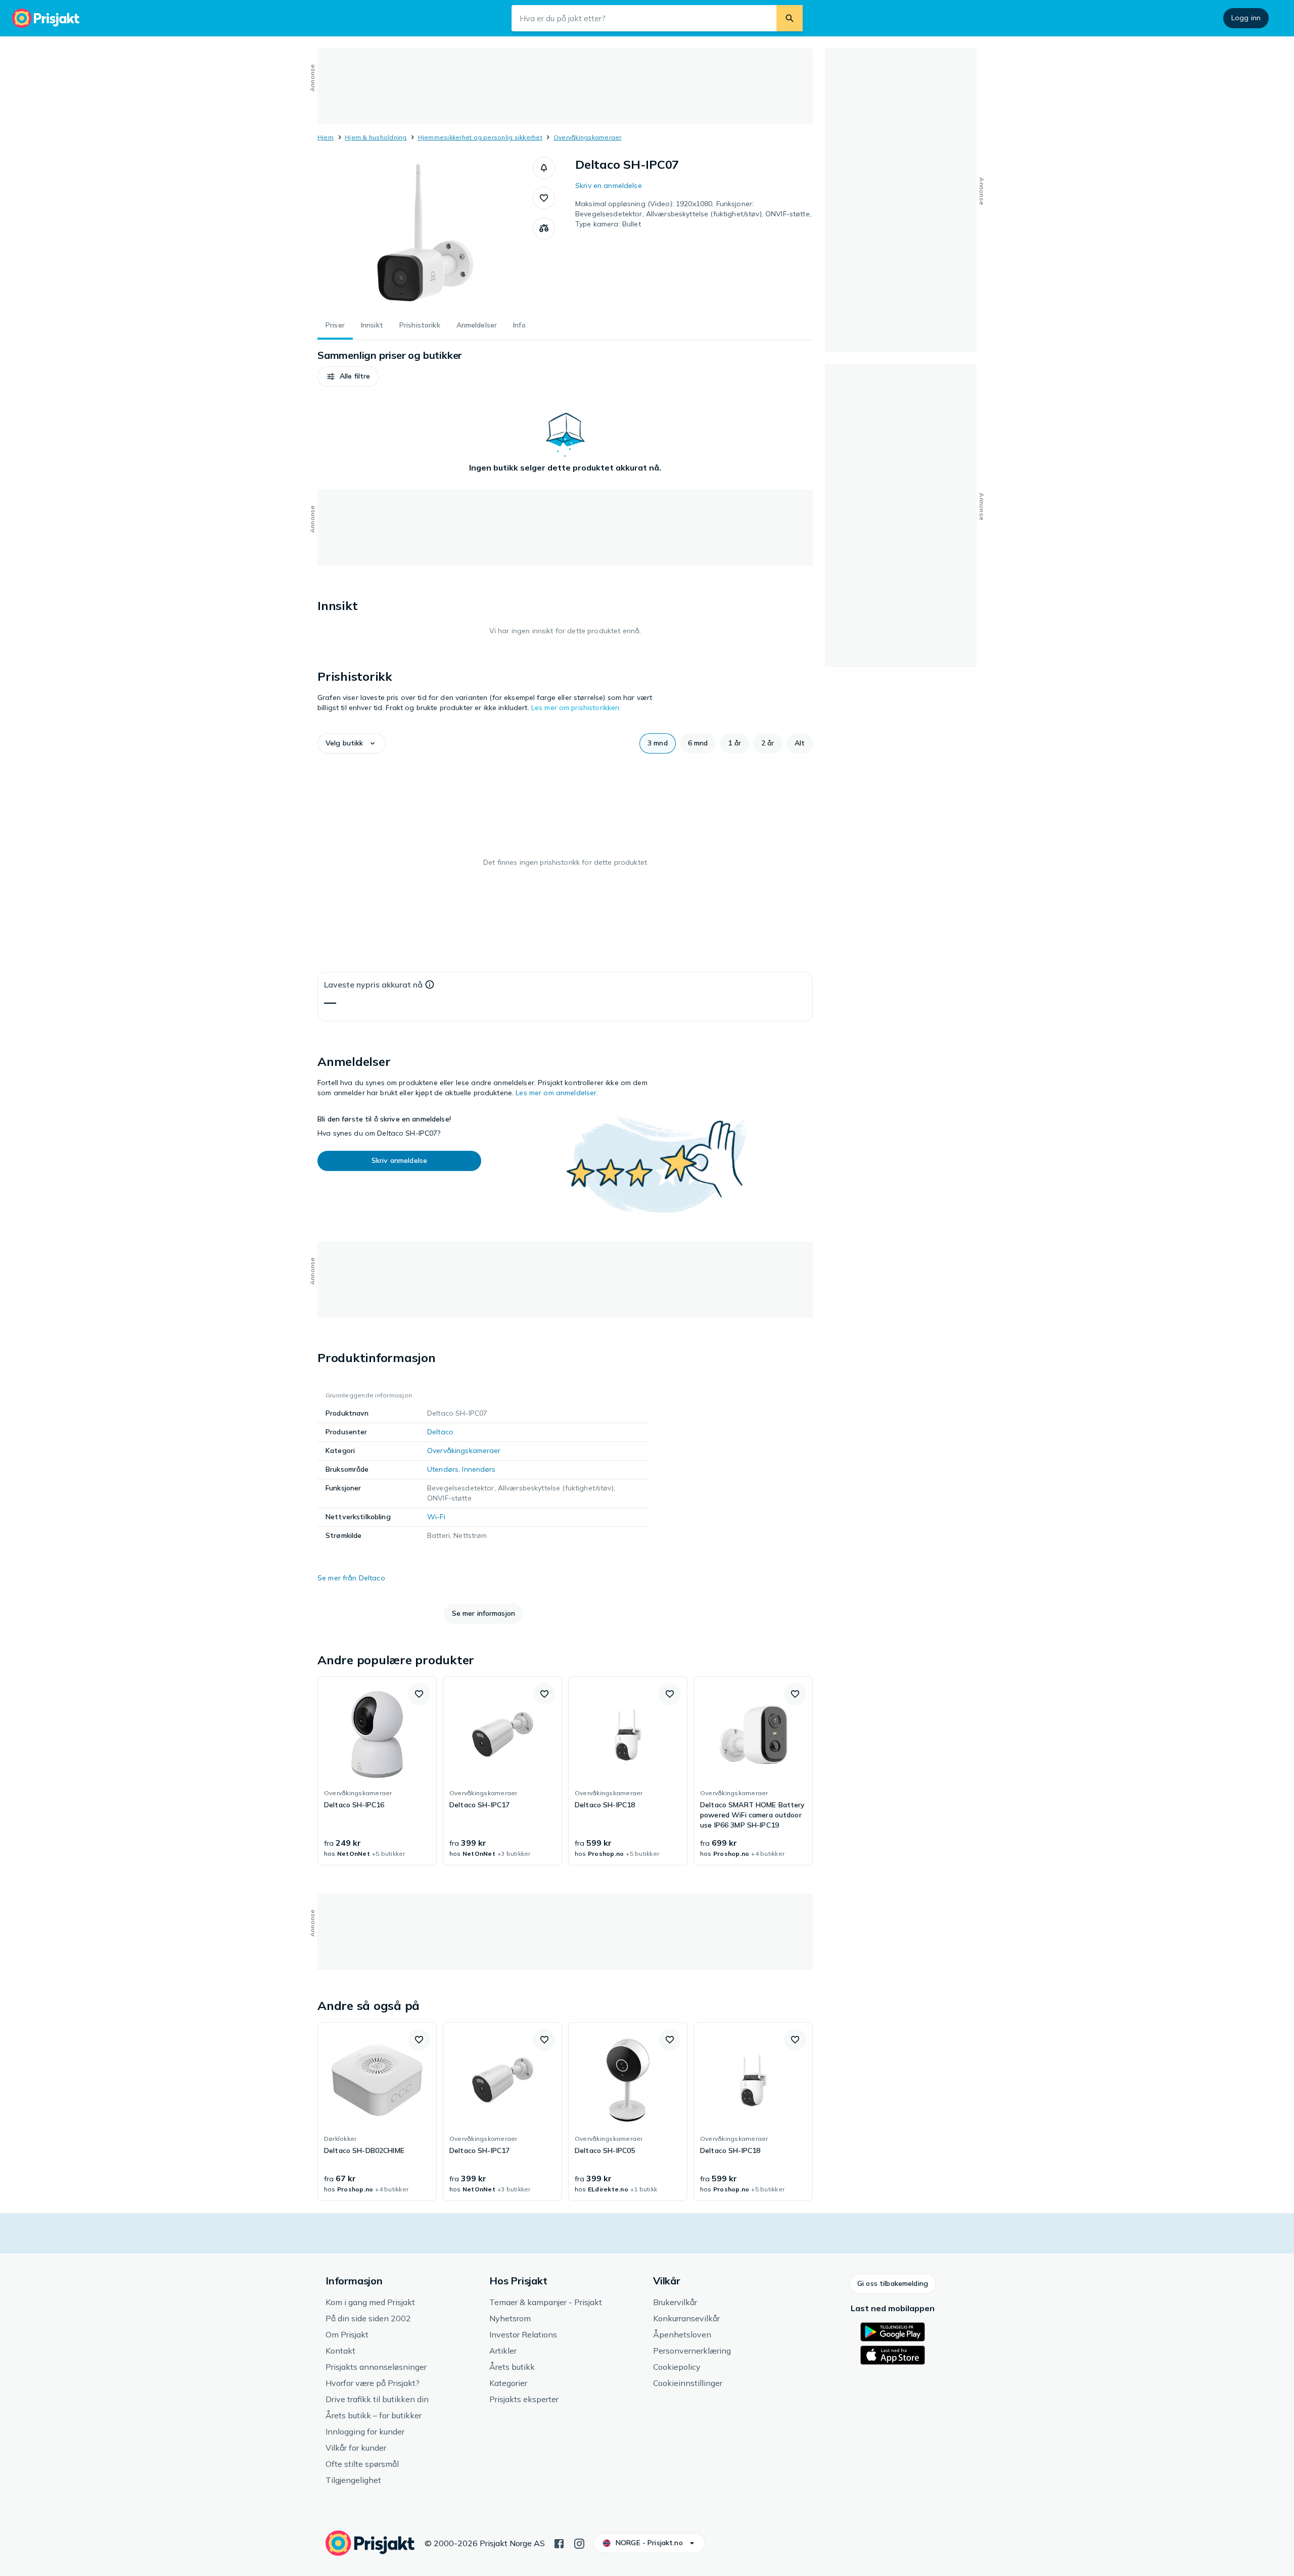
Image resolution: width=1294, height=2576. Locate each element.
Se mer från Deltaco (351, 1578)
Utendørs (443, 1469)
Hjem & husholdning (376, 137)
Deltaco (440, 1432)
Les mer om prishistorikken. (576, 708)
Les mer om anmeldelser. (557, 1093)
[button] (544, 168)
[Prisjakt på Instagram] (579, 2543)
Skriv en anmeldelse (609, 185)
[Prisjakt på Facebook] (559, 2543)
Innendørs (479, 1469)
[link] (377, 1771)
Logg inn (1246, 18)
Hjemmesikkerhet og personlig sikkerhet (480, 137)
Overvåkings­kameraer (588, 137)
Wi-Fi (436, 1517)
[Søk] (790, 18)
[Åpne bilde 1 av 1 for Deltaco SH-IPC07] (425, 232)
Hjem (326, 137)
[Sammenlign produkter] (544, 228)
